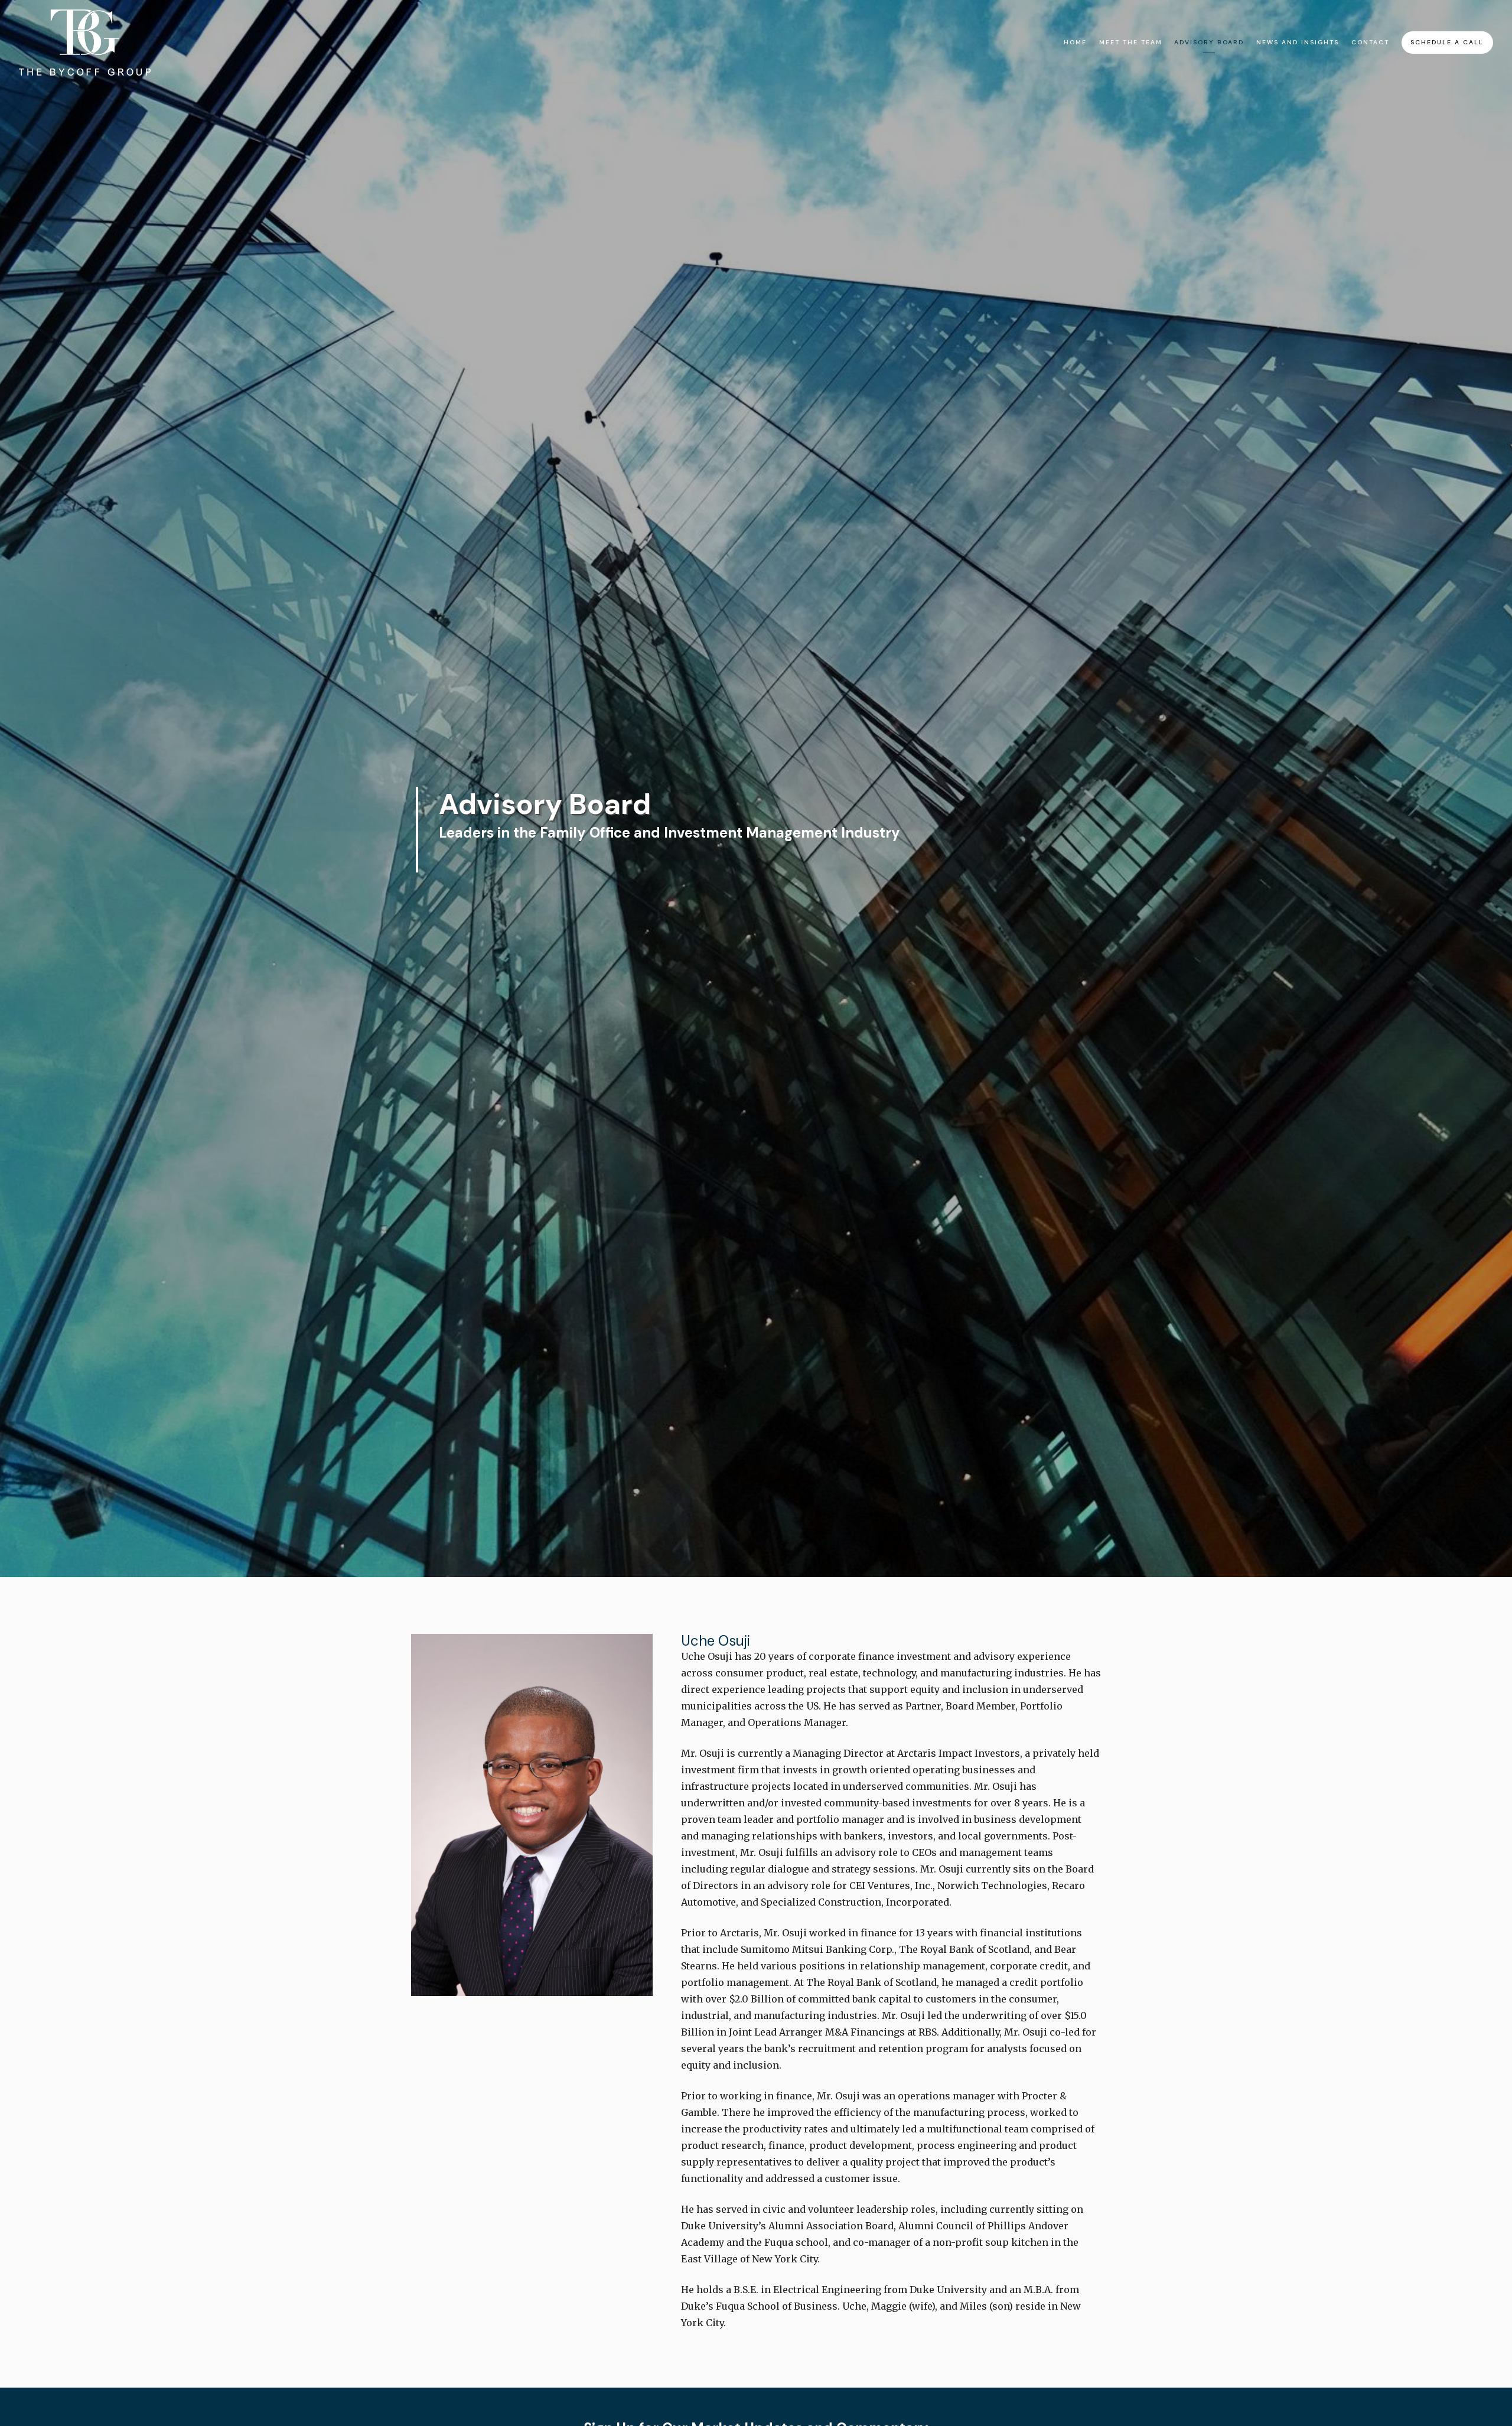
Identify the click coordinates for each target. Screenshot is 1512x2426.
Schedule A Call (1447, 42)
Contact (1370, 42)
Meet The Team (1131, 42)
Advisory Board (1209, 42)
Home (1075, 42)
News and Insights (1298, 42)
